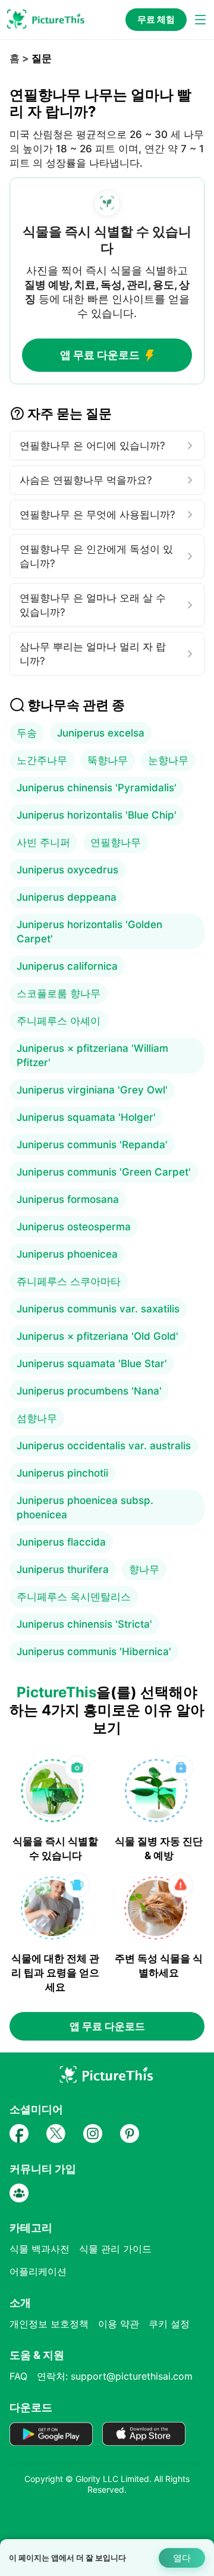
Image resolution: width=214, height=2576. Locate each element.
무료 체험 (156, 19)
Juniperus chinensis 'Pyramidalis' (97, 788)
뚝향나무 (108, 760)
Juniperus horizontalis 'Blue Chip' (97, 815)
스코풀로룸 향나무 (59, 994)
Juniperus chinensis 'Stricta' (84, 1624)
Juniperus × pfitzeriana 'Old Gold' (97, 1336)
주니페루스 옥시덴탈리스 (74, 1597)
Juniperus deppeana (67, 897)
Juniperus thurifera (63, 1569)
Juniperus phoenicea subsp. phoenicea (85, 1508)
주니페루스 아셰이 (59, 1021)
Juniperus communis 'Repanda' (92, 1145)
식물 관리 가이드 (115, 2249)
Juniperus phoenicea (67, 1254)
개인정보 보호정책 (49, 2324)
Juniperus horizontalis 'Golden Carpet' (89, 932)
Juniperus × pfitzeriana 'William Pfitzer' (92, 1055)
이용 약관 (119, 2324)
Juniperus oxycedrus (67, 870)
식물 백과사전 (40, 2249)
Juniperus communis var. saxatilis (98, 1309)
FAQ (18, 2376)
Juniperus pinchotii (62, 1473)
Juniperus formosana (68, 1199)
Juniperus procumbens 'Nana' (89, 1391)
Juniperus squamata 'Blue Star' (92, 1364)
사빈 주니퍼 (43, 842)
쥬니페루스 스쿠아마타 (69, 1281)
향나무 (144, 1569)
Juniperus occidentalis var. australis (104, 1446)
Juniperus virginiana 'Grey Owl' (92, 1090)
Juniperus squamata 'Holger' (86, 1117)
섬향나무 (37, 1418)
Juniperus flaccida (61, 1542)
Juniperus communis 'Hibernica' (94, 1651)
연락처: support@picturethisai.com (115, 2376)
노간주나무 (42, 760)
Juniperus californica (67, 966)
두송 (27, 733)
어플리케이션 (38, 2271)
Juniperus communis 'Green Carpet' (104, 1172)
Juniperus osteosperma (74, 1227)
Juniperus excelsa (101, 733)
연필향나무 (116, 842)
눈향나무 (168, 760)
